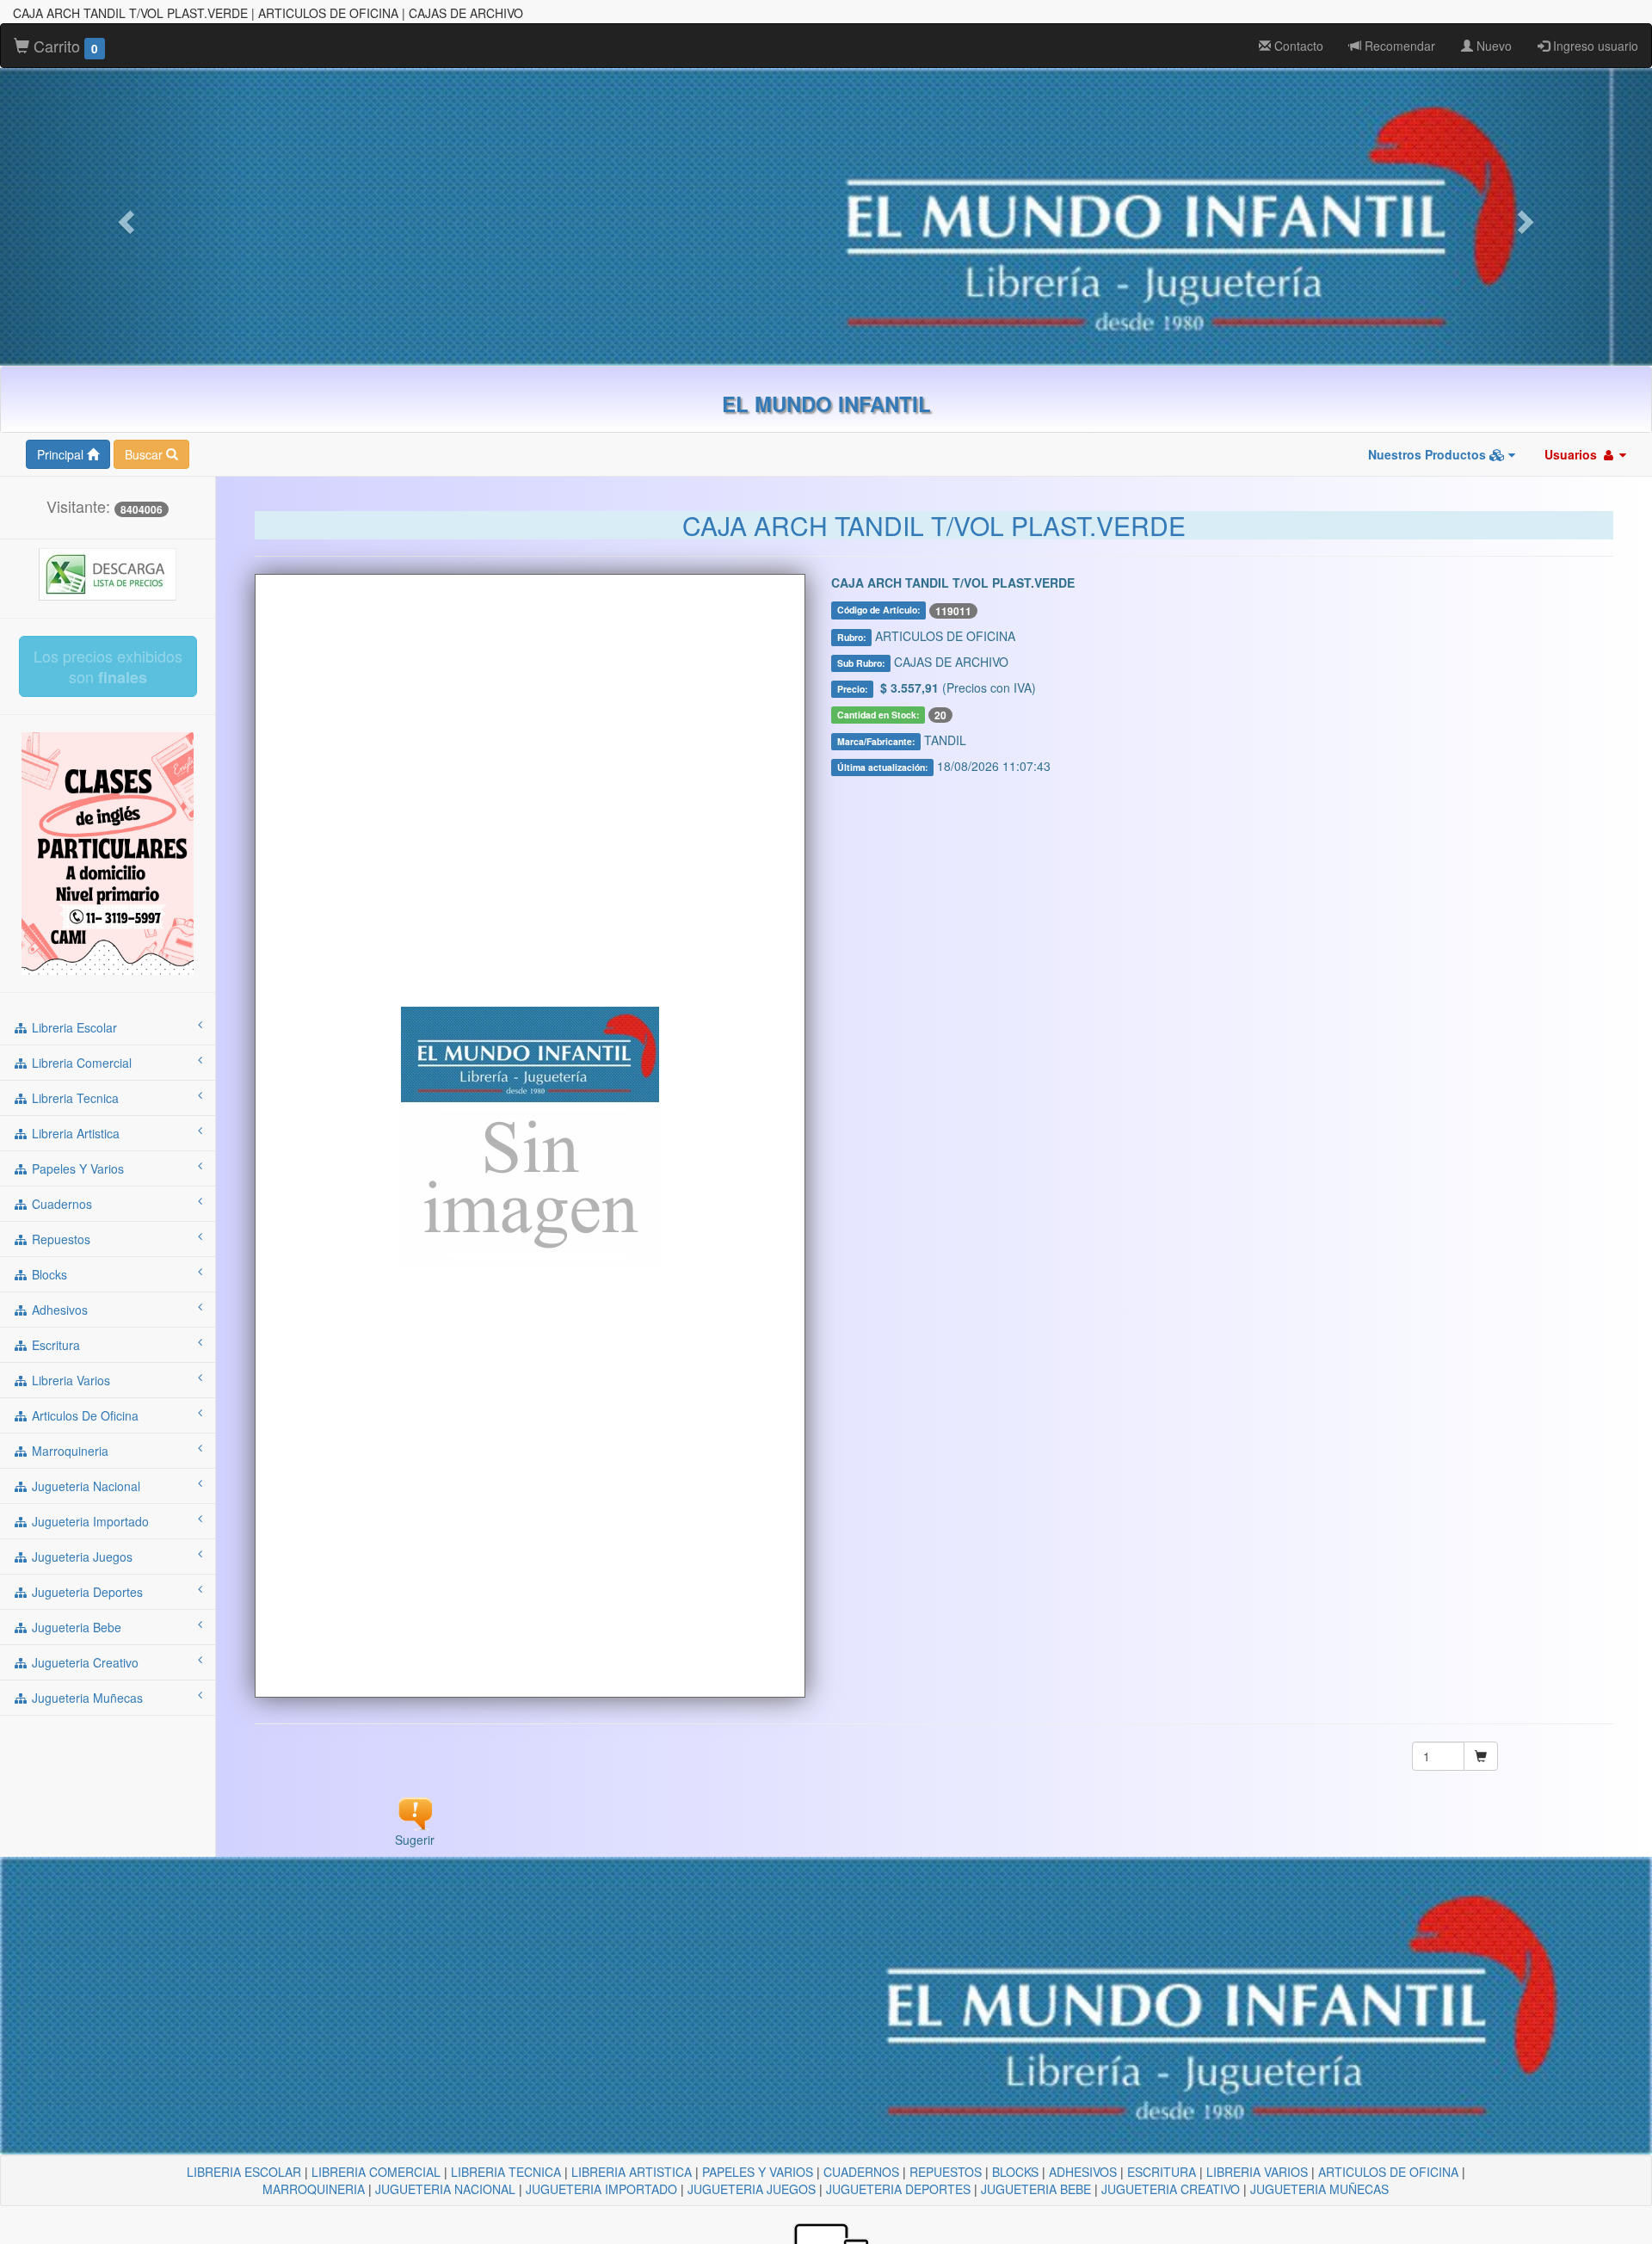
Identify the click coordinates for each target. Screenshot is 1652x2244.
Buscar (145, 454)
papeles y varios (76, 1168)
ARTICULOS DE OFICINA (1388, 2172)
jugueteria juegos (80, 1557)
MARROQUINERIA (314, 2189)
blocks (48, 1274)
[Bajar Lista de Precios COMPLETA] (108, 572)
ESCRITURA (1162, 2172)
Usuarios (1572, 454)
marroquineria (68, 1451)
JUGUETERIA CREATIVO (1171, 2189)
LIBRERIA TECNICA (506, 2172)
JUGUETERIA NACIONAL (445, 2189)
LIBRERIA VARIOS (1257, 2172)
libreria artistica (74, 1133)
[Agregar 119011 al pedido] (1481, 1756)
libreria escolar (73, 1027)
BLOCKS (1015, 2172)
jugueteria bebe (75, 1627)
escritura (54, 1345)
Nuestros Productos (1429, 454)
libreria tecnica (74, 1098)
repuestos (59, 1239)
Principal (62, 454)
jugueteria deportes (86, 1592)
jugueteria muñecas (86, 1698)
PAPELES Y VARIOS (758, 2172)
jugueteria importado (89, 1521)
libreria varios (69, 1380)
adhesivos (58, 1310)
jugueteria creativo (83, 1662)
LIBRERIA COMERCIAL (376, 2172)
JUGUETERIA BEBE (1036, 2189)
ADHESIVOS (1083, 2172)
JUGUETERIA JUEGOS (752, 2189)
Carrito (64, 46)
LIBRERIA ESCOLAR (244, 2172)
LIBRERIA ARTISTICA (632, 2172)
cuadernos (60, 1204)
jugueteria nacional (84, 1486)
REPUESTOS (946, 2172)
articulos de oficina (83, 1415)
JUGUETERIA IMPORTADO (601, 2189)
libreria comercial (80, 1063)
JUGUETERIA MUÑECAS (1319, 2189)
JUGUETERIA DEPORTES (898, 2189)
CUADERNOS (861, 2172)
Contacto (1297, 46)
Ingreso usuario (1594, 46)
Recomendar (1398, 46)
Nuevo (1492, 46)
